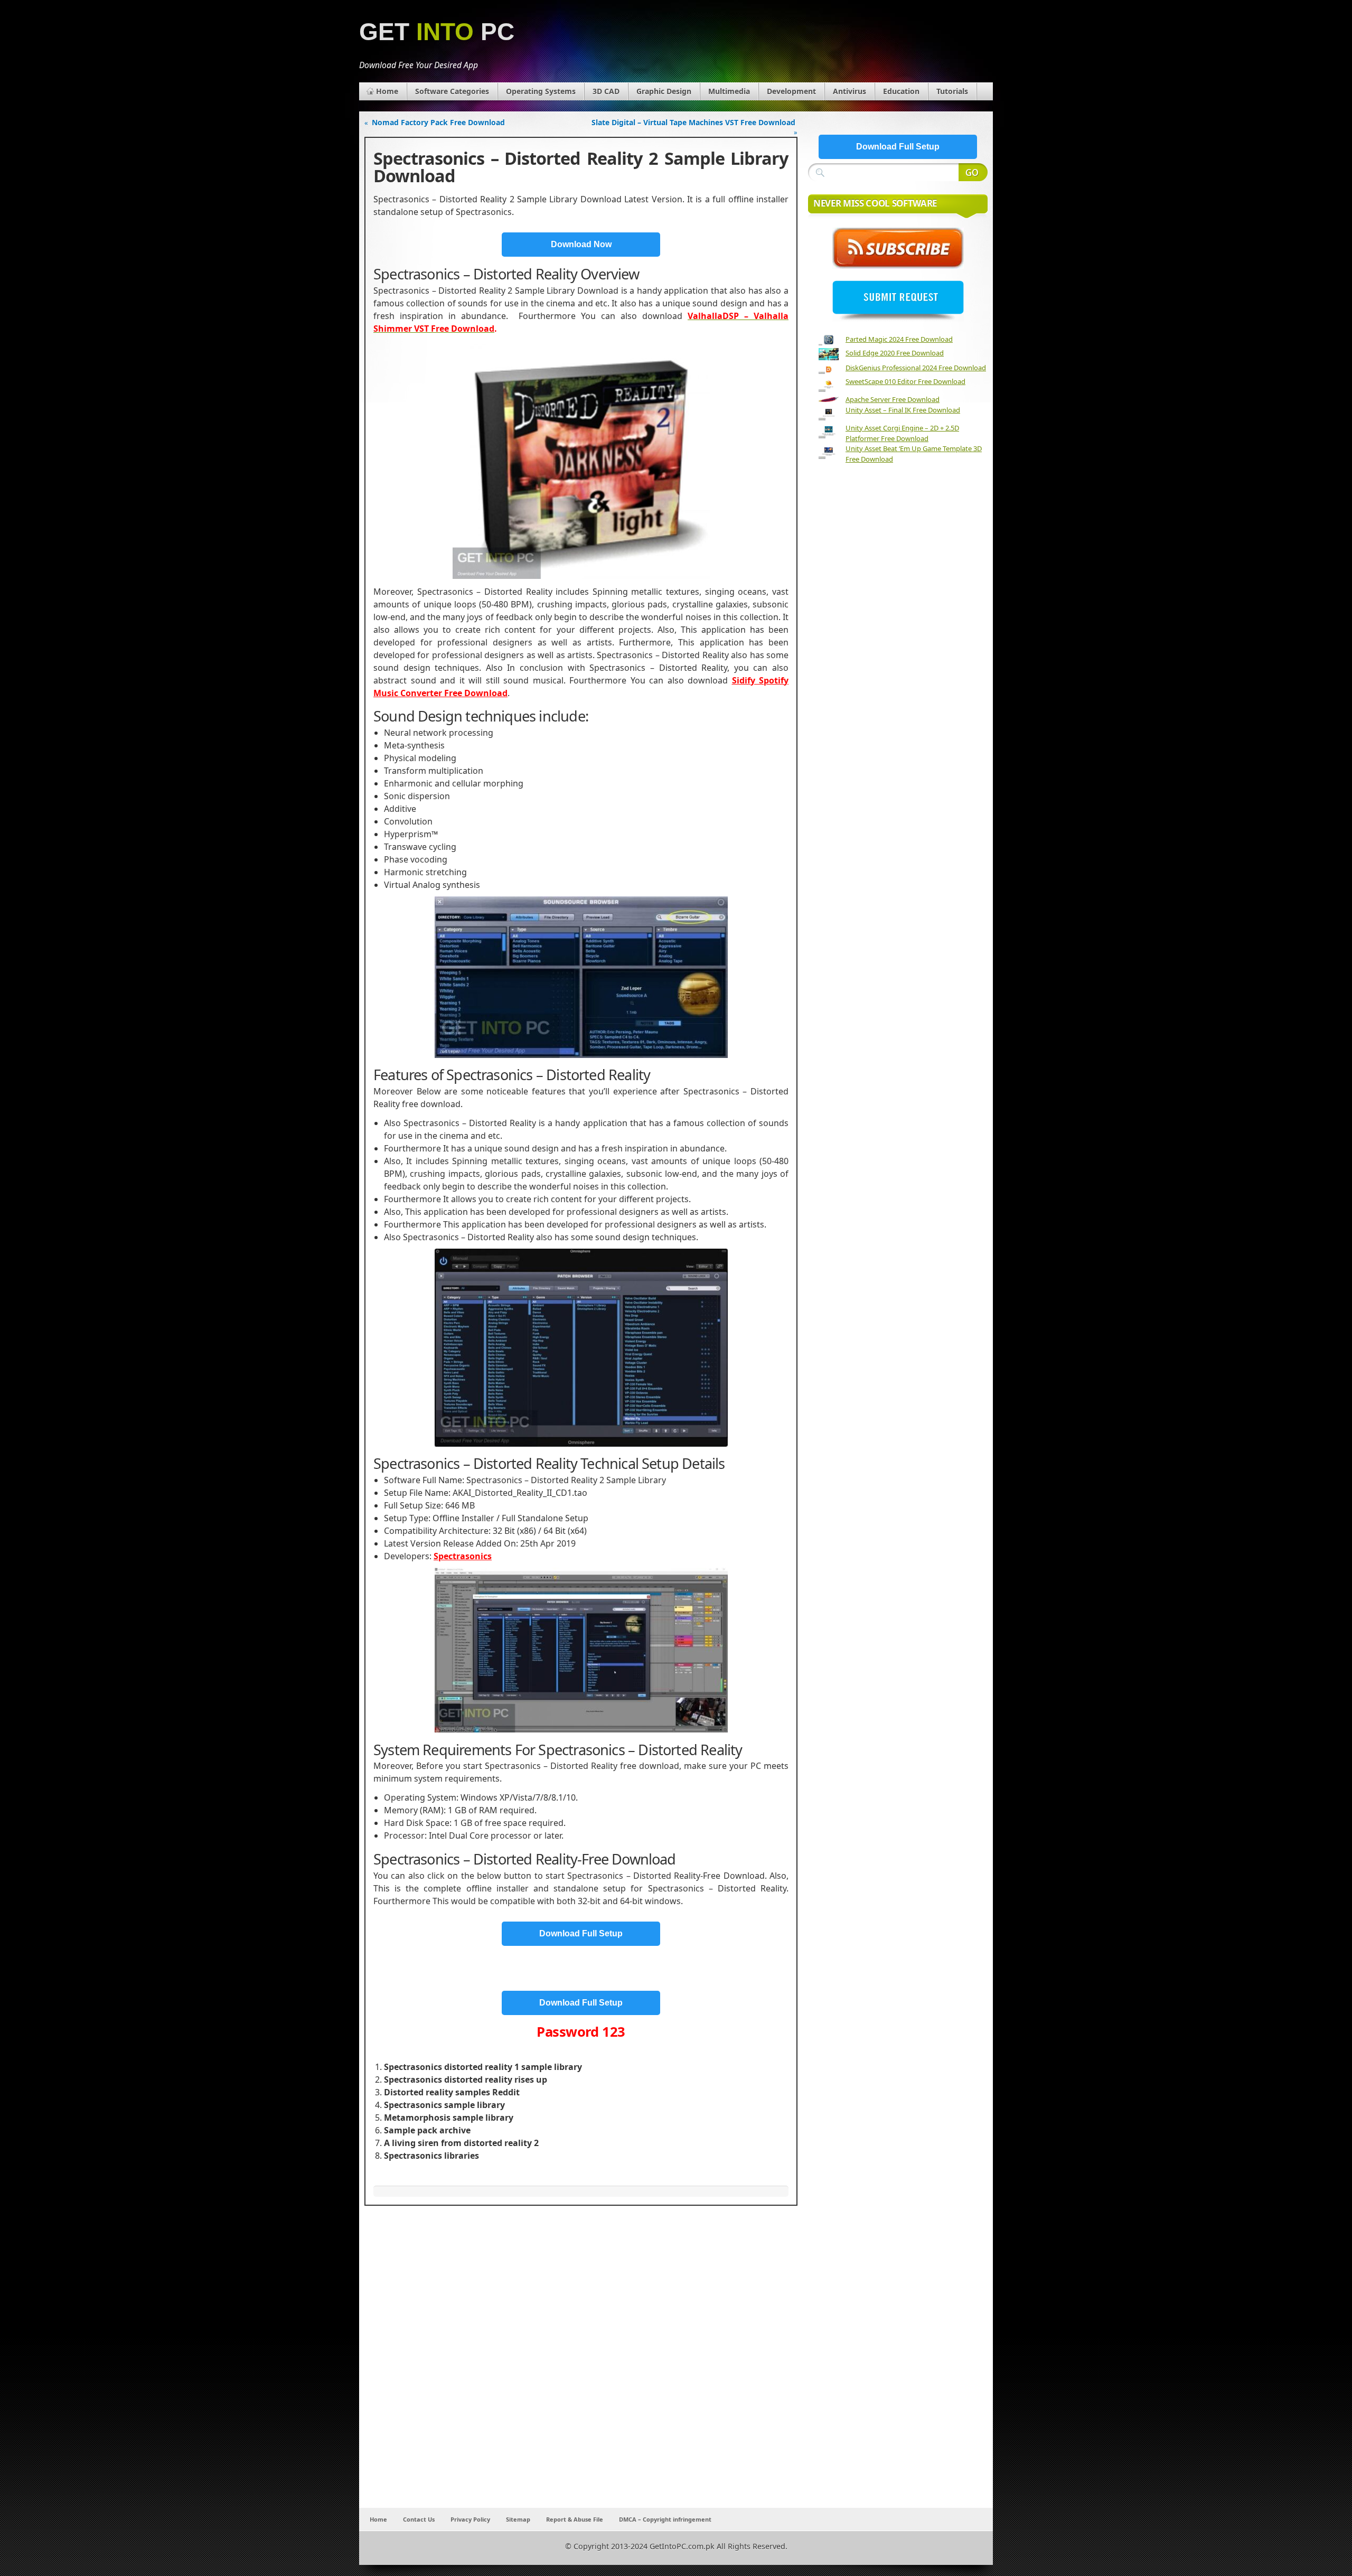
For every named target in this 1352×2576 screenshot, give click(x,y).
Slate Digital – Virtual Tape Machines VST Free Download (693, 122)
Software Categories (452, 91)
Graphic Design (664, 91)
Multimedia (729, 91)
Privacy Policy (470, 2519)
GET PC (437, 32)
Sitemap (518, 2519)
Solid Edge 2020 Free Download (895, 353)
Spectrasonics (463, 1556)
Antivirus (849, 91)
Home (387, 91)
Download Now (581, 244)
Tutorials (952, 91)
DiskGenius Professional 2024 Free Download (916, 368)
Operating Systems (541, 91)
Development (791, 91)
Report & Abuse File (575, 2519)
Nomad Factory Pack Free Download (438, 122)
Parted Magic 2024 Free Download (899, 339)
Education (901, 91)
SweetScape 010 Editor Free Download (905, 381)
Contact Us (419, 2519)
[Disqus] (581, 2368)
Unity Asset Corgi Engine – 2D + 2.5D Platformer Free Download (902, 433)
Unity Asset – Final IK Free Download (903, 410)
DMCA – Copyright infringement (665, 2519)
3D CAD (606, 91)
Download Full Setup (581, 1933)
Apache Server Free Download (893, 399)
